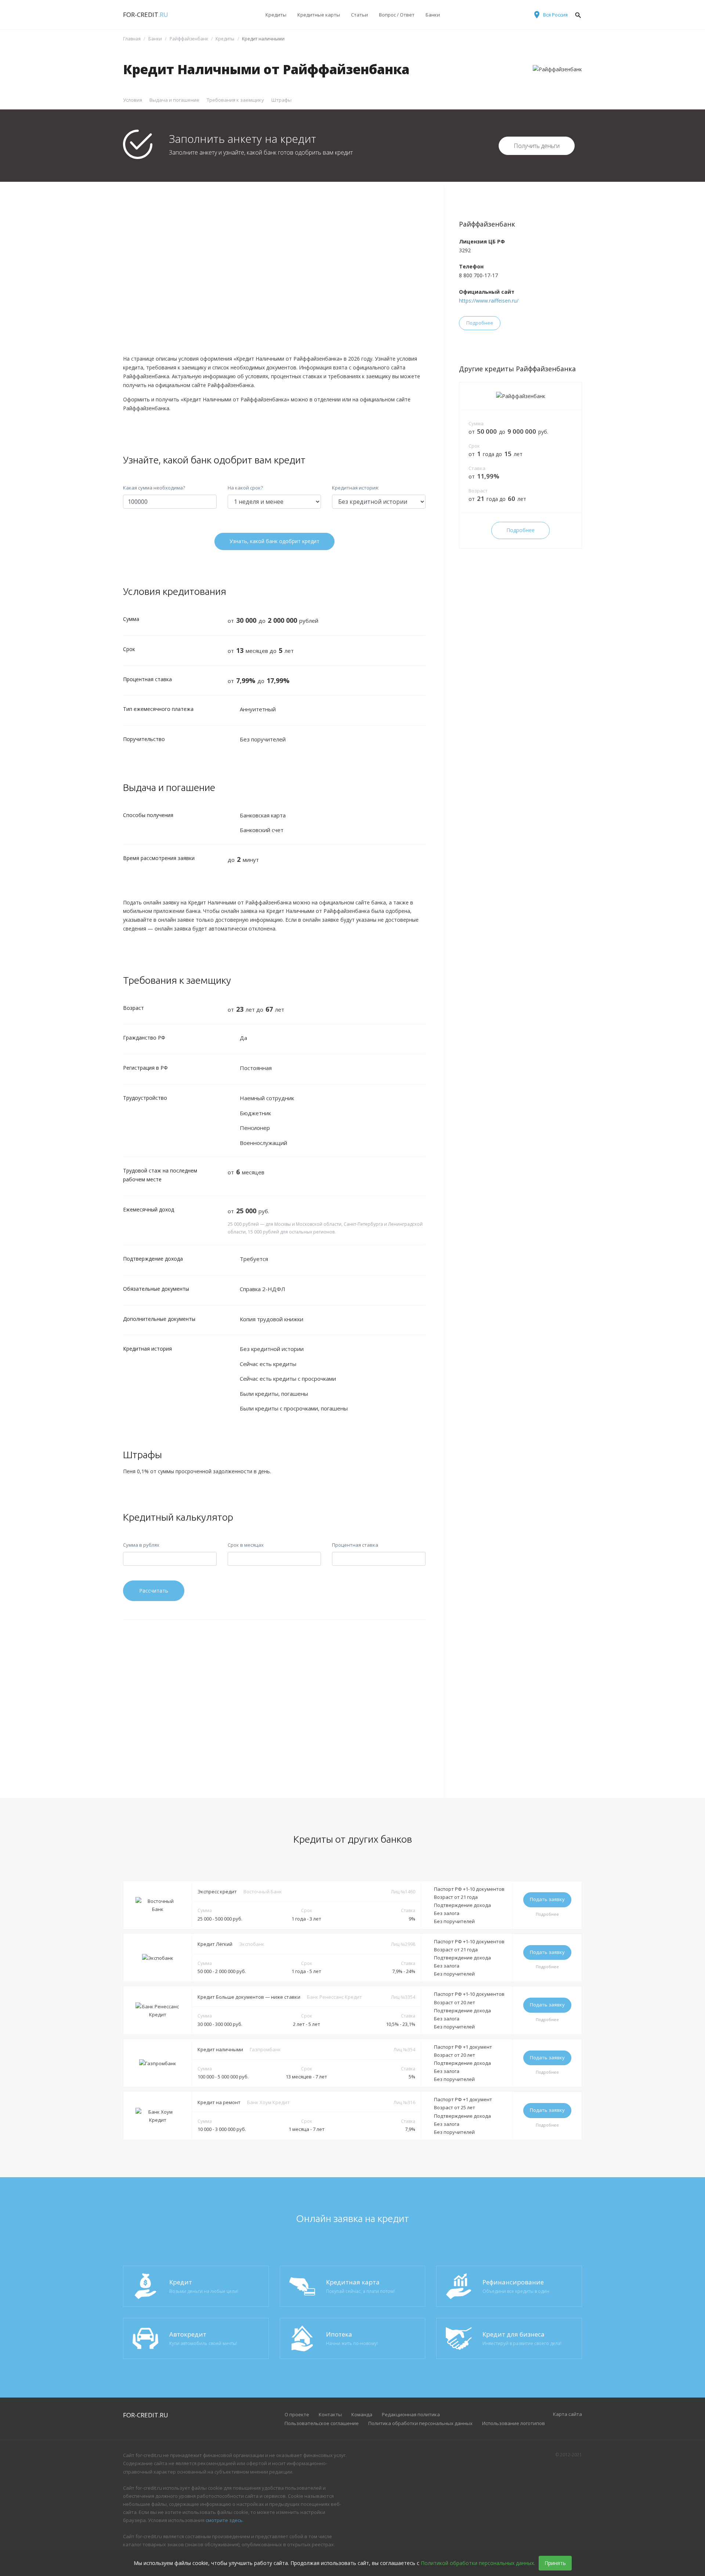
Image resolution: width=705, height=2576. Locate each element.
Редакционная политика (411, 2414)
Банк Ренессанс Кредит (335, 1997)
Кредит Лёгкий (215, 1944)
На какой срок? (245, 488)
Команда (362, 2414)
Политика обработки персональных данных (420, 2423)
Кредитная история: (355, 488)
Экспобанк (252, 1944)
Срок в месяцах (246, 1545)
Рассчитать (154, 1591)
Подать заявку (547, 1899)
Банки (433, 15)
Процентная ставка (355, 1545)
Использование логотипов (514, 2423)
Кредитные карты (319, 15)
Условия (133, 100)
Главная (132, 39)
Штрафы (281, 100)
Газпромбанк (265, 2049)
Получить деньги (537, 146)
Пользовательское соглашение (322, 2423)
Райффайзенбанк (189, 39)
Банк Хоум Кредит (268, 2102)
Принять (555, 2563)
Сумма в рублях (141, 1545)
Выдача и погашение (174, 100)
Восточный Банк (263, 1892)
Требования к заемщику (235, 100)
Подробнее (480, 323)
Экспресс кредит (217, 1892)
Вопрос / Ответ (397, 15)
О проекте (297, 2414)
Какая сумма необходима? (154, 488)
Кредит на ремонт (219, 2102)
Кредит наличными (220, 2049)
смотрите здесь (224, 2520)
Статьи (359, 15)
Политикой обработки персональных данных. (478, 2563)
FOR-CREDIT (146, 15)
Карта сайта (567, 2414)
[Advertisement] (274, 270)
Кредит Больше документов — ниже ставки (249, 1997)
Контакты (330, 2414)
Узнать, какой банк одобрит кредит (274, 541)
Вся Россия (555, 15)
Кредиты (276, 15)
